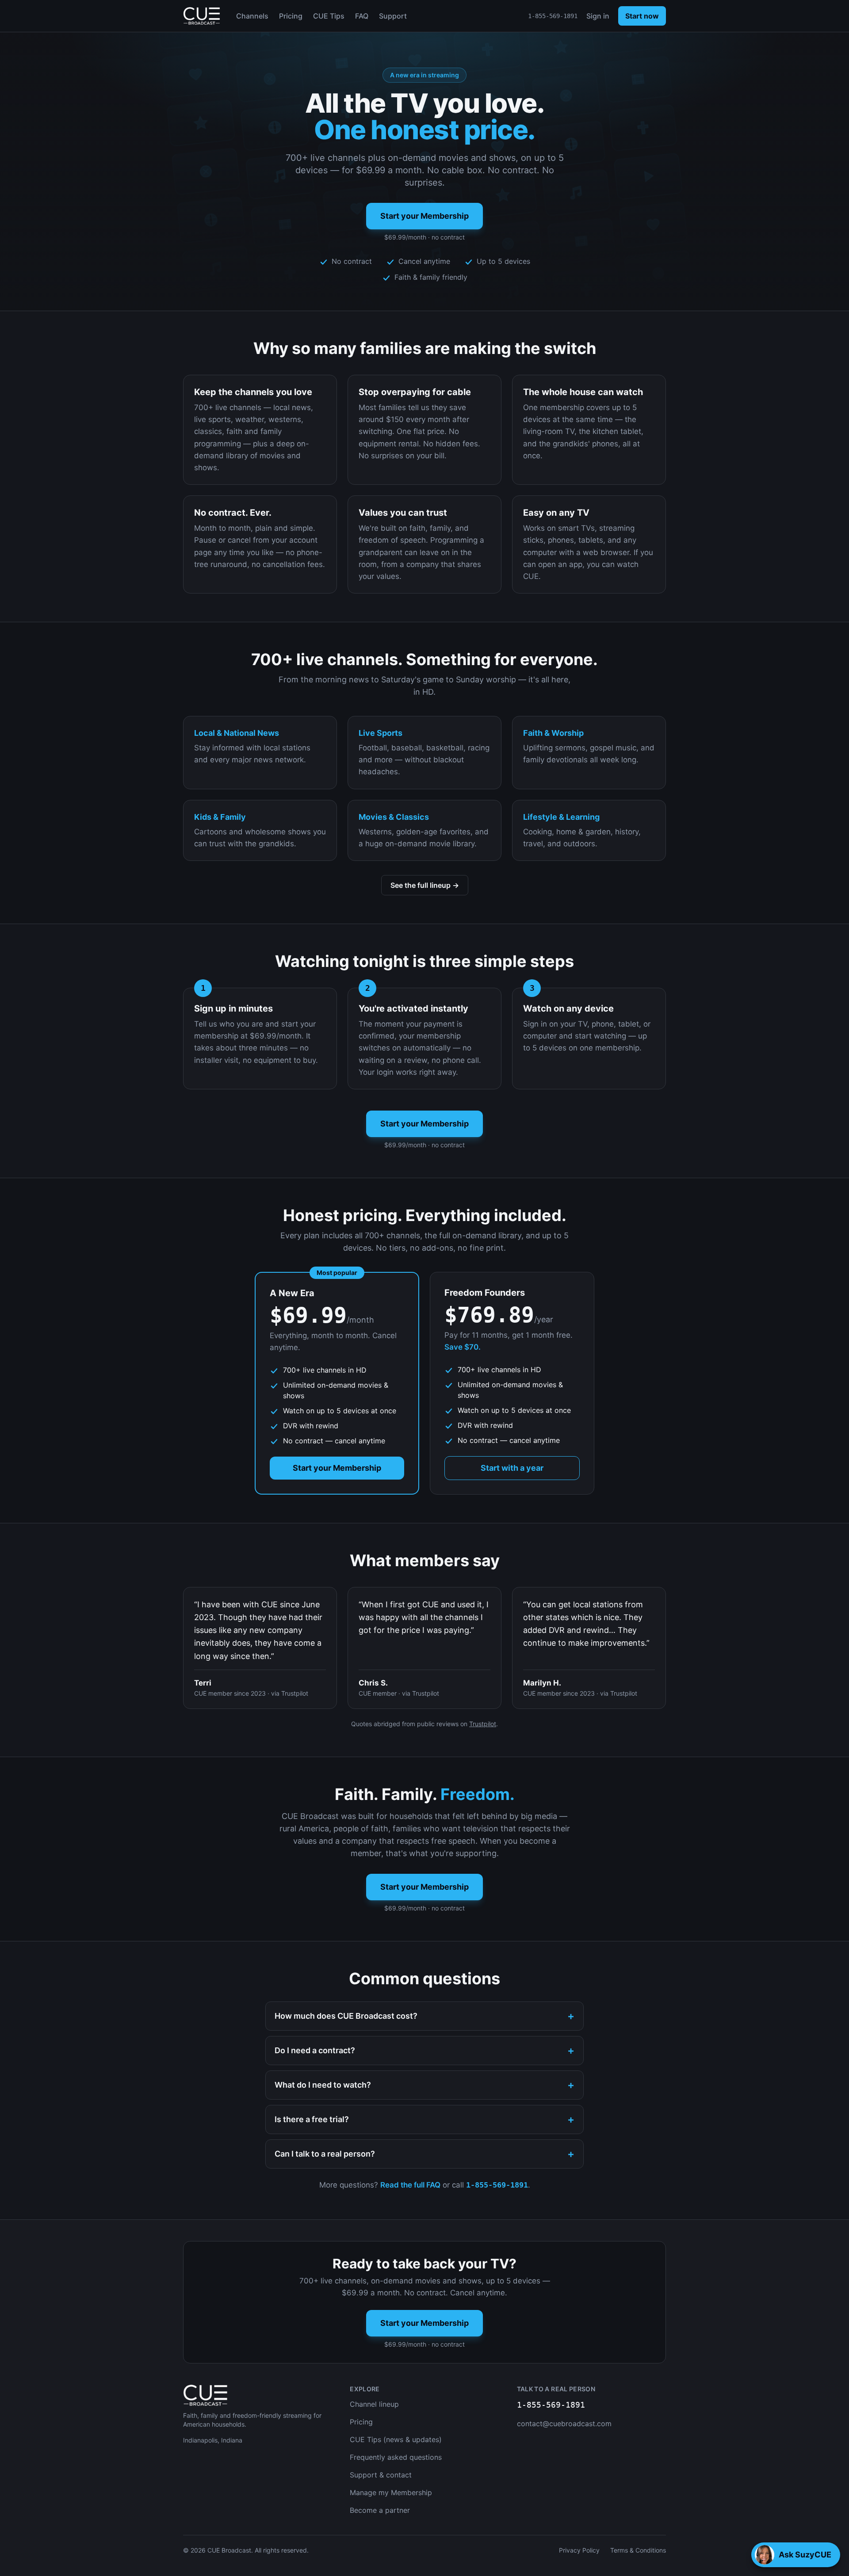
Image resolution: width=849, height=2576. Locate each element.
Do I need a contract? (424, 2050)
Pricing (291, 16)
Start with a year (512, 1468)
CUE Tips (329, 16)
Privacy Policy (579, 2550)
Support (393, 16)
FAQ (362, 16)
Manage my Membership (391, 2492)
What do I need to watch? (424, 2085)
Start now (642, 16)
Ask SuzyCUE (805, 2555)
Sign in (598, 16)
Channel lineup (374, 2404)
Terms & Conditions (638, 2550)
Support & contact (381, 2475)
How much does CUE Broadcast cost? (424, 2016)
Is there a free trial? (424, 2119)
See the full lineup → (425, 885)
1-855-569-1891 (553, 16)
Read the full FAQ (410, 2185)
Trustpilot (483, 1724)
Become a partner (380, 2510)
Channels (252, 16)
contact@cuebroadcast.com (564, 2424)
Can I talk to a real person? (424, 2154)
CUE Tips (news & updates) (396, 2439)
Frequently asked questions (396, 2457)
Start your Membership (424, 216)
